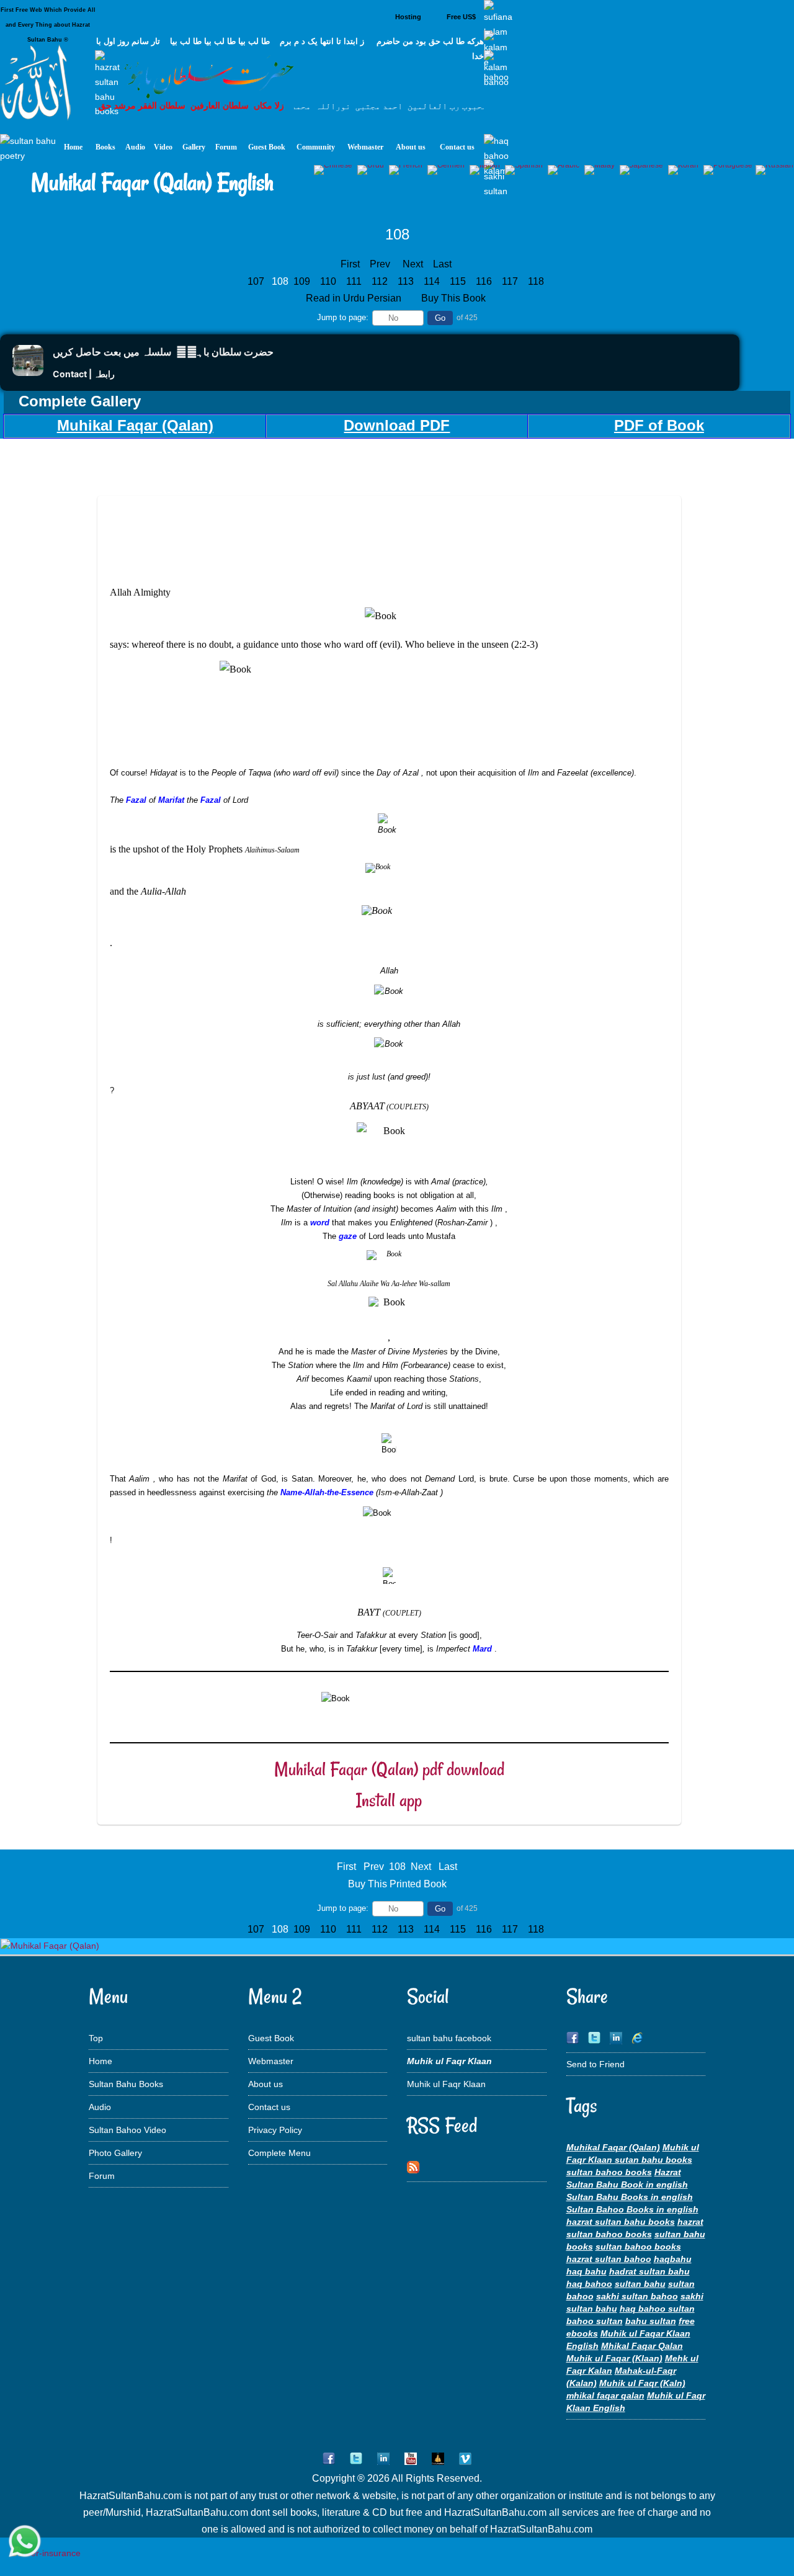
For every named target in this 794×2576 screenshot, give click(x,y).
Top (96, 2038)
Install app (389, 1800)
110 (329, 281)
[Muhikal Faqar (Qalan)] (50, 1946)
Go (440, 318)
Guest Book (271, 2038)
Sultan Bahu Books (126, 2084)
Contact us (269, 2107)
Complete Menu (279, 2153)
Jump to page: (343, 317)
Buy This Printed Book (397, 1884)
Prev (380, 264)
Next (413, 264)
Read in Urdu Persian (355, 298)
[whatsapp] (25, 2542)
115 (459, 281)
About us (265, 2084)
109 (303, 281)
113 (407, 281)
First (350, 264)
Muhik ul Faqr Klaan (446, 2084)
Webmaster (271, 2061)
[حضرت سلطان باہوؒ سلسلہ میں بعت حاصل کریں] (28, 373)
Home (100, 2061)
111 (355, 281)
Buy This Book (455, 298)
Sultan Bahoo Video (127, 2130)
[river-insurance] (46, 2553)
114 (433, 281)
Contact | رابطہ (84, 374)
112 (381, 281)
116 (485, 281)
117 (511, 281)
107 (257, 281)
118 (537, 281)
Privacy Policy (275, 2130)
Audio (100, 2107)
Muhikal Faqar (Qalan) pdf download (389, 1769)
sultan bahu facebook (449, 2038)
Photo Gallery (115, 2153)
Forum (102, 2176)
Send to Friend (595, 2064)
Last (442, 264)
